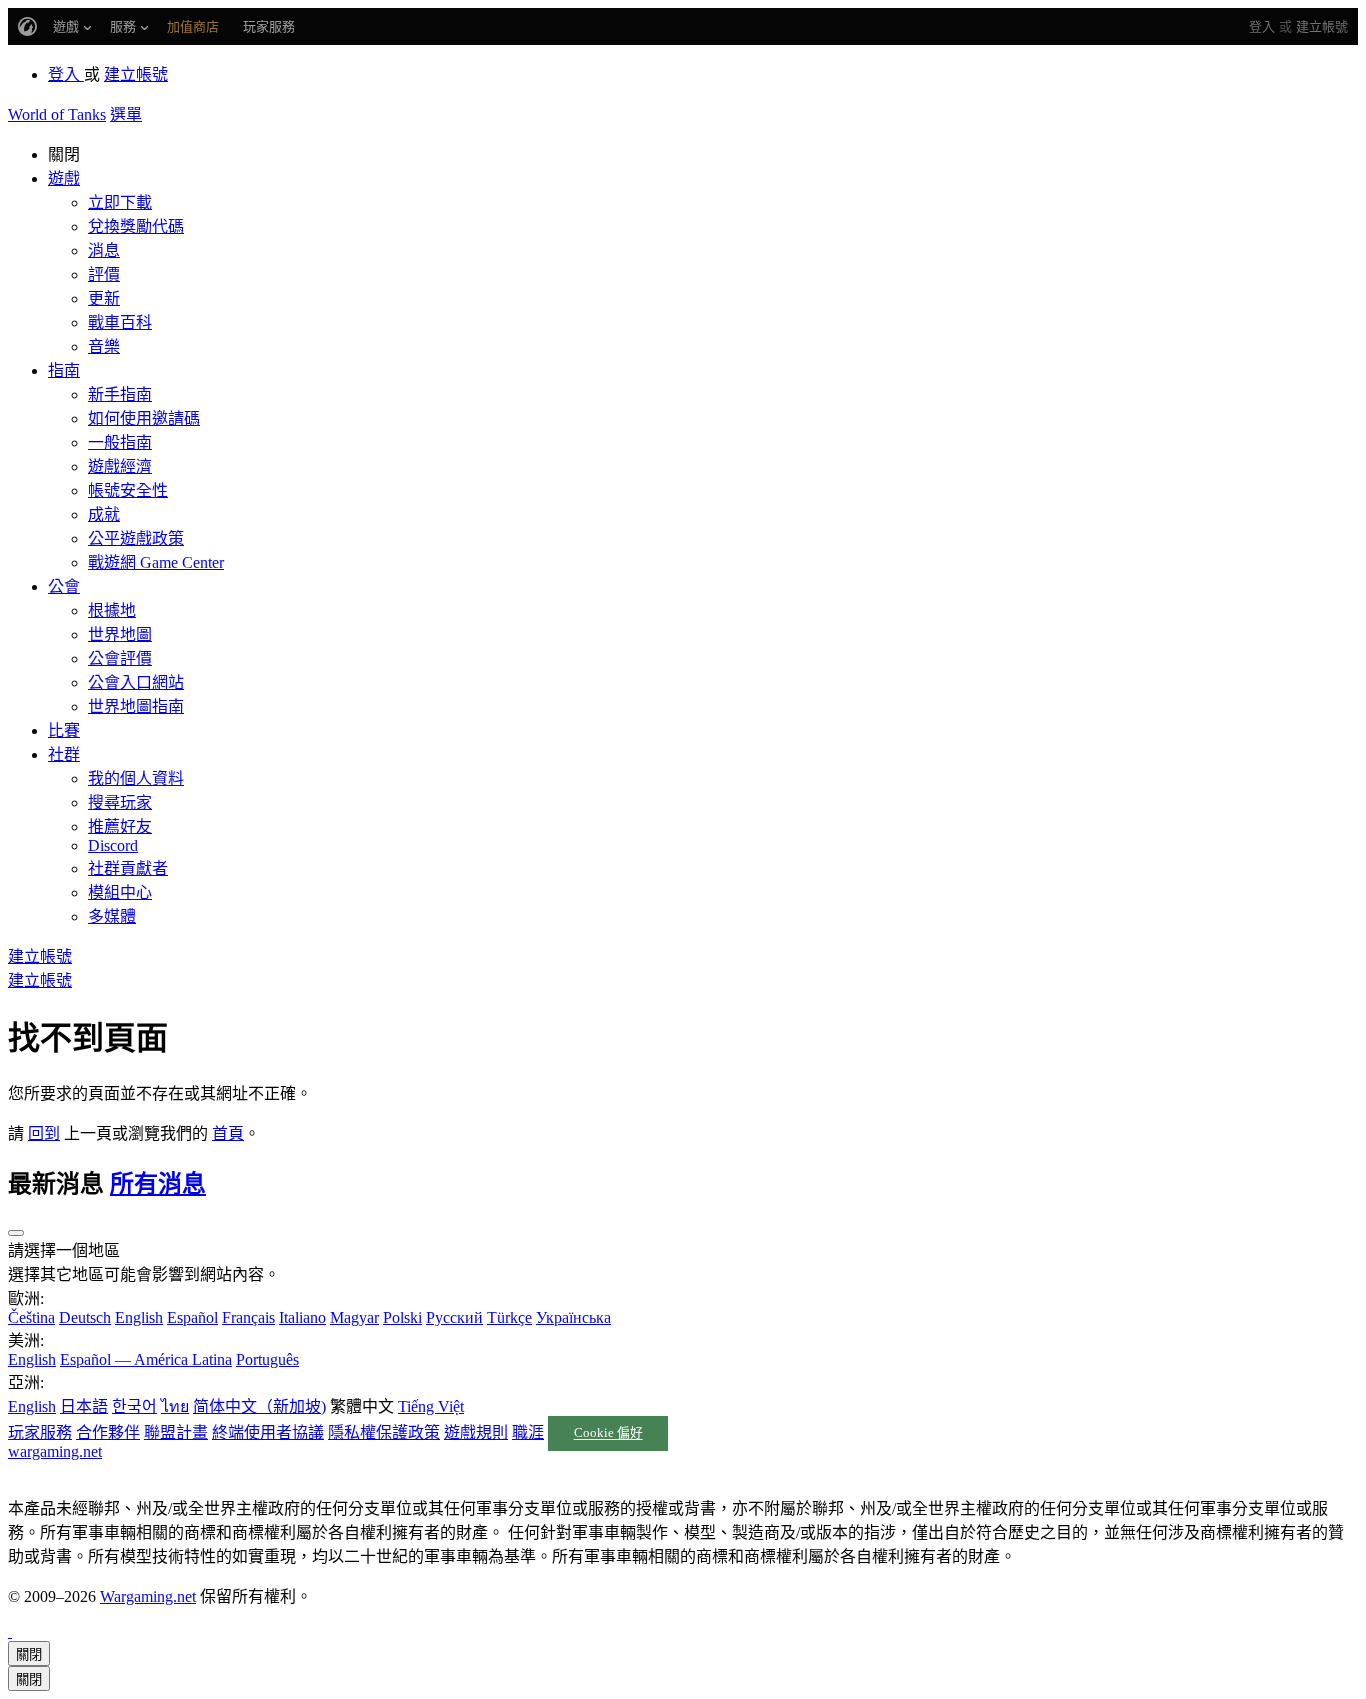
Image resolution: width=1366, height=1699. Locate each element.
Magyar (354, 1317)
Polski (402, 1317)
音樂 (104, 346)
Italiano (302, 1317)
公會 (64, 586)
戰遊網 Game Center (156, 562)
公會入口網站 (136, 682)
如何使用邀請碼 (144, 418)
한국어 (134, 1406)
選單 (126, 114)
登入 (1262, 26)
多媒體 (112, 916)
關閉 (29, 1654)
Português (267, 1359)
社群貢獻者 (128, 868)
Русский (454, 1317)
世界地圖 (120, 634)
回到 (44, 1133)
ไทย (175, 1406)
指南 (64, 370)
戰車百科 (120, 322)
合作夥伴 (108, 1432)
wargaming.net (55, 1451)
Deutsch (85, 1317)
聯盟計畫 (176, 1432)
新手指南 (120, 394)
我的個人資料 (136, 778)
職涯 (528, 1432)
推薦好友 (120, 826)
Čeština (31, 1317)
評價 (104, 274)
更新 (104, 298)
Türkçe (509, 1317)
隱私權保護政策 (384, 1432)
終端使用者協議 (268, 1432)
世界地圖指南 (136, 706)
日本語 (84, 1406)
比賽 (64, 730)
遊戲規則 (476, 1432)
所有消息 (158, 1184)
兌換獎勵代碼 (136, 226)
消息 (104, 250)
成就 (104, 514)
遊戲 (64, 178)
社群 (64, 754)
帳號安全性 (128, 490)
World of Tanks (57, 114)
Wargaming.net (148, 1596)
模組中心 (120, 892)
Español (192, 1317)
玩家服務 (40, 1432)
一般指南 (120, 442)
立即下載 (120, 202)
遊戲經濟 (120, 466)
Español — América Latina (146, 1359)
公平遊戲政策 (136, 538)
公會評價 (120, 658)
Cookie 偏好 (608, 1434)
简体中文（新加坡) (259, 1406)
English (139, 1317)
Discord (113, 845)
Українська (573, 1317)
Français (248, 1317)
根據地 (112, 610)
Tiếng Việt (431, 1406)
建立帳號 (1322, 26)
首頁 (228, 1133)
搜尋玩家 (120, 802)
